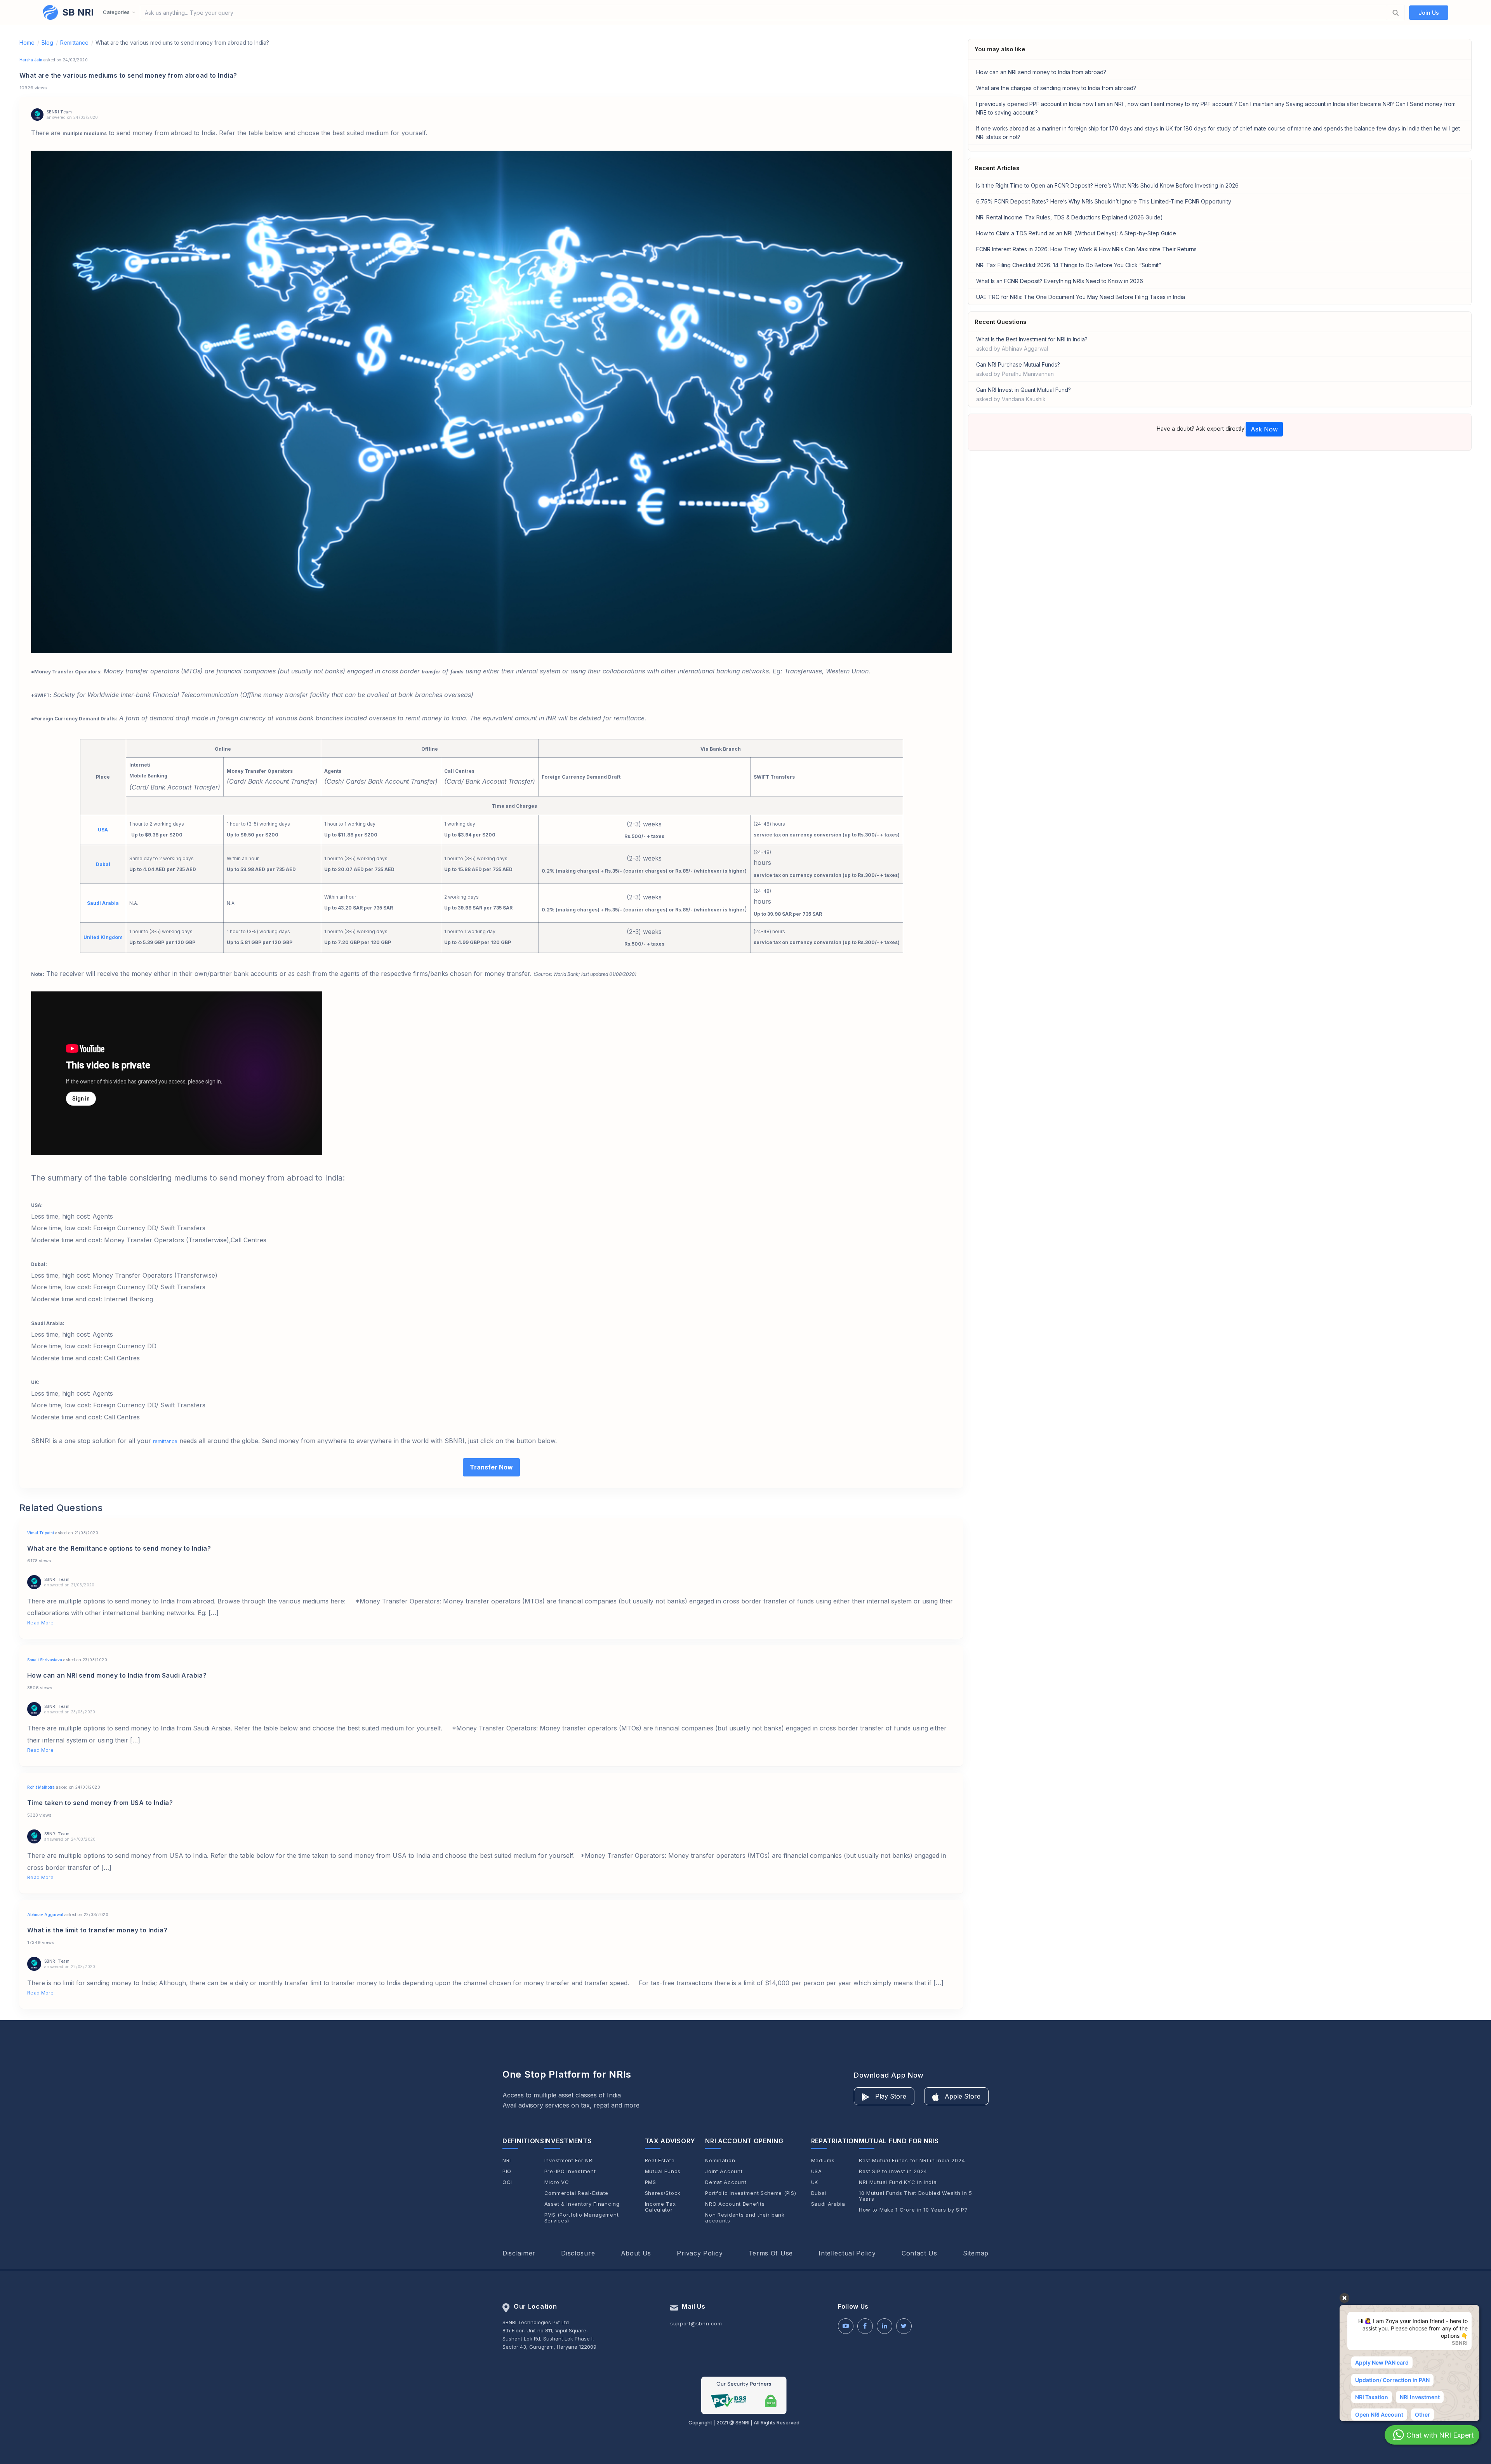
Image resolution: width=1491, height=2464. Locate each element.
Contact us (919, 2253)
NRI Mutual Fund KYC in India (898, 2182)
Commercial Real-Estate (576, 2193)
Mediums (823, 2161)
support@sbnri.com (696, 2323)
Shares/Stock (663, 2193)
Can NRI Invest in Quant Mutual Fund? (1024, 394)
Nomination (720, 2161)
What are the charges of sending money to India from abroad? (1056, 88)
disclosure (578, 2253)
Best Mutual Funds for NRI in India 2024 (912, 2161)
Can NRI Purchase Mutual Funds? (1018, 369)
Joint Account (724, 2171)
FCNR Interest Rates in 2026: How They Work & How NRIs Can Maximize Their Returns (1086, 249)
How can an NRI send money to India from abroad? (1041, 72)
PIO (507, 2171)
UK (815, 2182)
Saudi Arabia (828, 2204)
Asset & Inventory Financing (582, 2204)
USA (817, 2171)
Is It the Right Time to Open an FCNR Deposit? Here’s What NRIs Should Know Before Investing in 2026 (1107, 185)
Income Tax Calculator (660, 2207)
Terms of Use (771, 2253)
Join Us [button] (1429, 13)
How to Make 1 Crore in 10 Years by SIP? (913, 2210)
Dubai (819, 2193)
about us (636, 2253)
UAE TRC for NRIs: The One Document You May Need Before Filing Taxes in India (1081, 297)
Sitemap (976, 2253)
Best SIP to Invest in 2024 (893, 2171)
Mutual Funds (663, 2171)
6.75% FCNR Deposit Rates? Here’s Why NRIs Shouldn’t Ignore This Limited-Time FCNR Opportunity (1104, 201)
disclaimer (519, 2253)
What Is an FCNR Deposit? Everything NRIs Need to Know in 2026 (1060, 281)
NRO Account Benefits (735, 2204)
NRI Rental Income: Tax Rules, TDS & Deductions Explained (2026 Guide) (1070, 217)
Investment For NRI (569, 2161)
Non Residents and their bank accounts (745, 2218)
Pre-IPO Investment (570, 2171)
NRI (507, 2161)
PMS (651, 2182)
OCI (507, 2182)
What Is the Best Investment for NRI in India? (1032, 344)
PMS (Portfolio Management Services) (582, 2218)
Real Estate (660, 2161)
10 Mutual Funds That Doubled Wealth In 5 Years (916, 2196)
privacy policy (700, 2253)
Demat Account (726, 2182)
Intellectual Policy (847, 2253)
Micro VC (557, 2182)
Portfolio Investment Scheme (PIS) (751, 2193)
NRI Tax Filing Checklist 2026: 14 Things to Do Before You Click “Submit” (1069, 265)
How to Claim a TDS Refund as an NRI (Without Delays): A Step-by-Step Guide (1076, 233)
